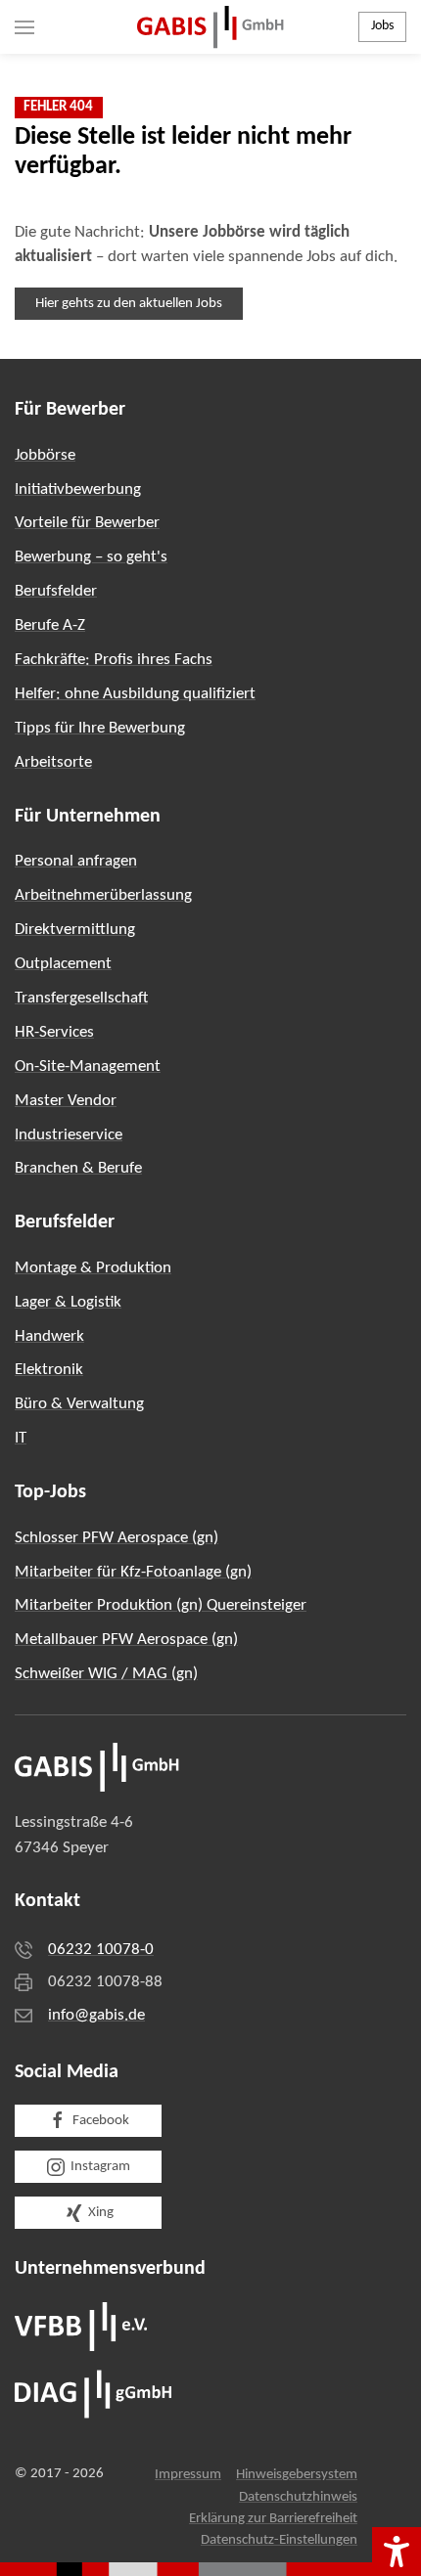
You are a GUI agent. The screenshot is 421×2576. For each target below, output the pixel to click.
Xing (101, 2213)
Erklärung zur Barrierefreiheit (273, 2519)
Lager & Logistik (68, 1302)
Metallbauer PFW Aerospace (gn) (126, 1640)
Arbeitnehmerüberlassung (103, 895)
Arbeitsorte (53, 762)
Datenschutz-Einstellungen (279, 2540)
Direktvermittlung (75, 930)
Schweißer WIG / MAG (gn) (106, 1674)
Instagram (100, 2167)
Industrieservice (69, 1135)
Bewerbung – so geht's (91, 557)
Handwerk (49, 1336)
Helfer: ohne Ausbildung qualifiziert (135, 694)
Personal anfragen (76, 861)
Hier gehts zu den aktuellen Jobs (129, 304)
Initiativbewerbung (78, 489)
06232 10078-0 (101, 1950)
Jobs (382, 26)
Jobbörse (45, 455)
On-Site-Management (88, 1066)
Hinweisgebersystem (297, 2475)
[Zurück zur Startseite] (210, 27)
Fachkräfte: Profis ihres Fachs (114, 660)
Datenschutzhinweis (298, 2497)
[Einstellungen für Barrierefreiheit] (397, 2552)
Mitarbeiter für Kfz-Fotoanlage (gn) (133, 1572)
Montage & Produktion (93, 1268)
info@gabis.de (96, 2015)
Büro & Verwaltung (79, 1404)
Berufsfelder (56, 591)
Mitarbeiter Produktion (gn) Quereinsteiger (161, 1605)
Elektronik (49, 1370)
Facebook (101, 2121)
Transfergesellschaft (81, 998)
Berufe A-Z (50, 625)
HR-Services (54, 1032)
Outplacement (63, 964)
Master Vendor (66, 1101)
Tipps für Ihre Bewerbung (100, 728)
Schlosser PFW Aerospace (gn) (117, 1538)
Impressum (188, 2475)
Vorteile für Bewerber (87, 523)
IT (21, 1438)
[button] (24, 27)
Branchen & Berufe (78, 1168)
